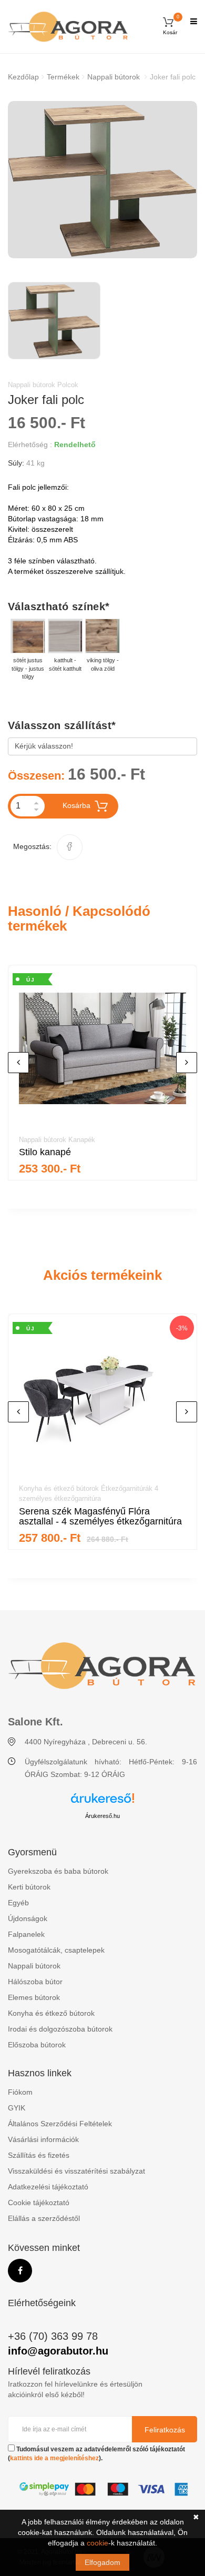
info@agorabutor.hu (58, 2351)
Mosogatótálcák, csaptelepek (56, 1950)
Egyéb (18, 1903)
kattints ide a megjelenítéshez (54, 2458)
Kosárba (76, 805)
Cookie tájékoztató (39, 2203)
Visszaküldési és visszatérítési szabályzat (76, 2171)
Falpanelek (26, 1934)
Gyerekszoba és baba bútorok (58, 1871)
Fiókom (20, 2092)
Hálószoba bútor (35, 1982)
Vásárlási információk (43, 2139)
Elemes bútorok (34, 1997)
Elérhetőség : (30, 445)
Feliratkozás (165, 2430)
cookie (98, 2543)
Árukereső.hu (102, 1816)
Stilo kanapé (45, 1152)
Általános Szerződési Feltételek (60, 2124)
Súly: (16, 463)
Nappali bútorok (114, 77)
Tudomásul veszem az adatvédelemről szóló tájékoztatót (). (96, 2454)
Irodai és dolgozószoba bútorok (60, 2029)
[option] (102, 180)
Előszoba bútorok (37, 2045)
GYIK (17, 2108)
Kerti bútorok (29, 1887)
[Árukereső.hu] (102, 1802)
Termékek (63, 77)
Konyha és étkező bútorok (51, 2013)
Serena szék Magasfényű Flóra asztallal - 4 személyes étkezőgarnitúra (100, 1517)
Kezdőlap (23, 77)
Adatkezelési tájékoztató (48, 2187)
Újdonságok (28, 1918)
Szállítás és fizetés (39, 2155)
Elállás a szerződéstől (44, 2218)
